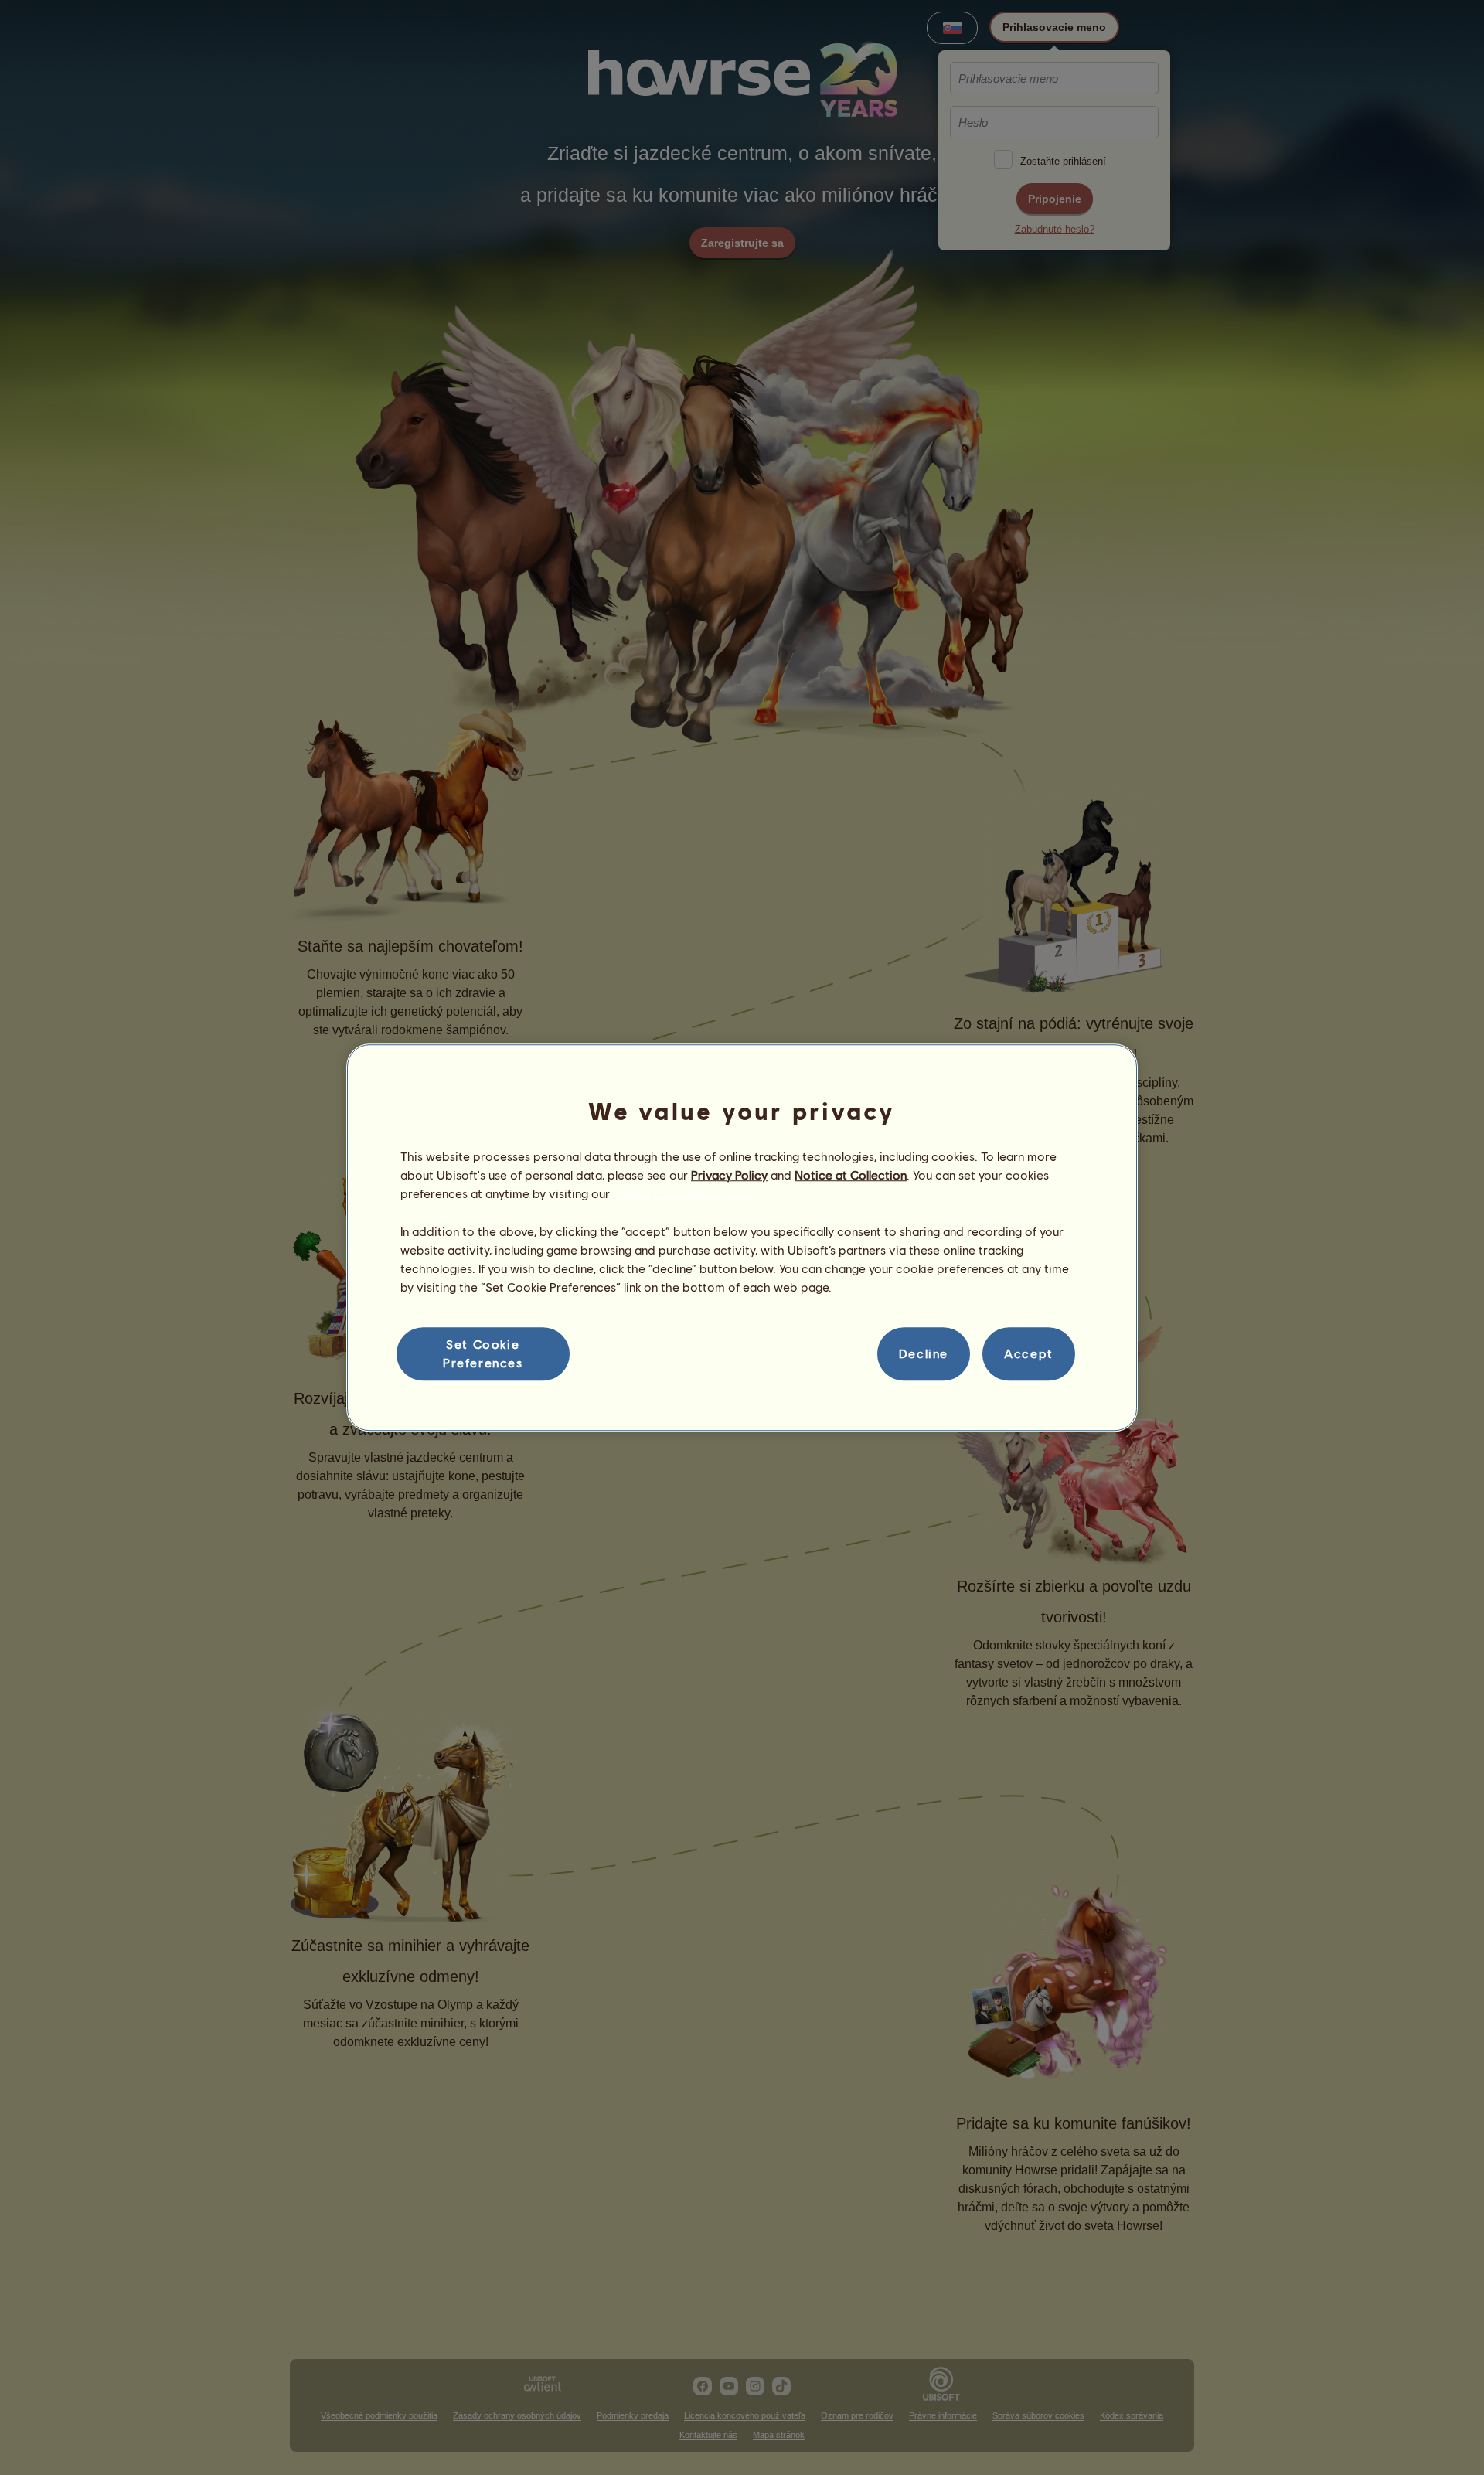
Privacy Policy (729, 1175)
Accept (1029, 1354)
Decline (924, 1354)
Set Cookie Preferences (483, 1353)
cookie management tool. (684, 1194)
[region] (742, 1237)
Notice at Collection (851, 1175)
